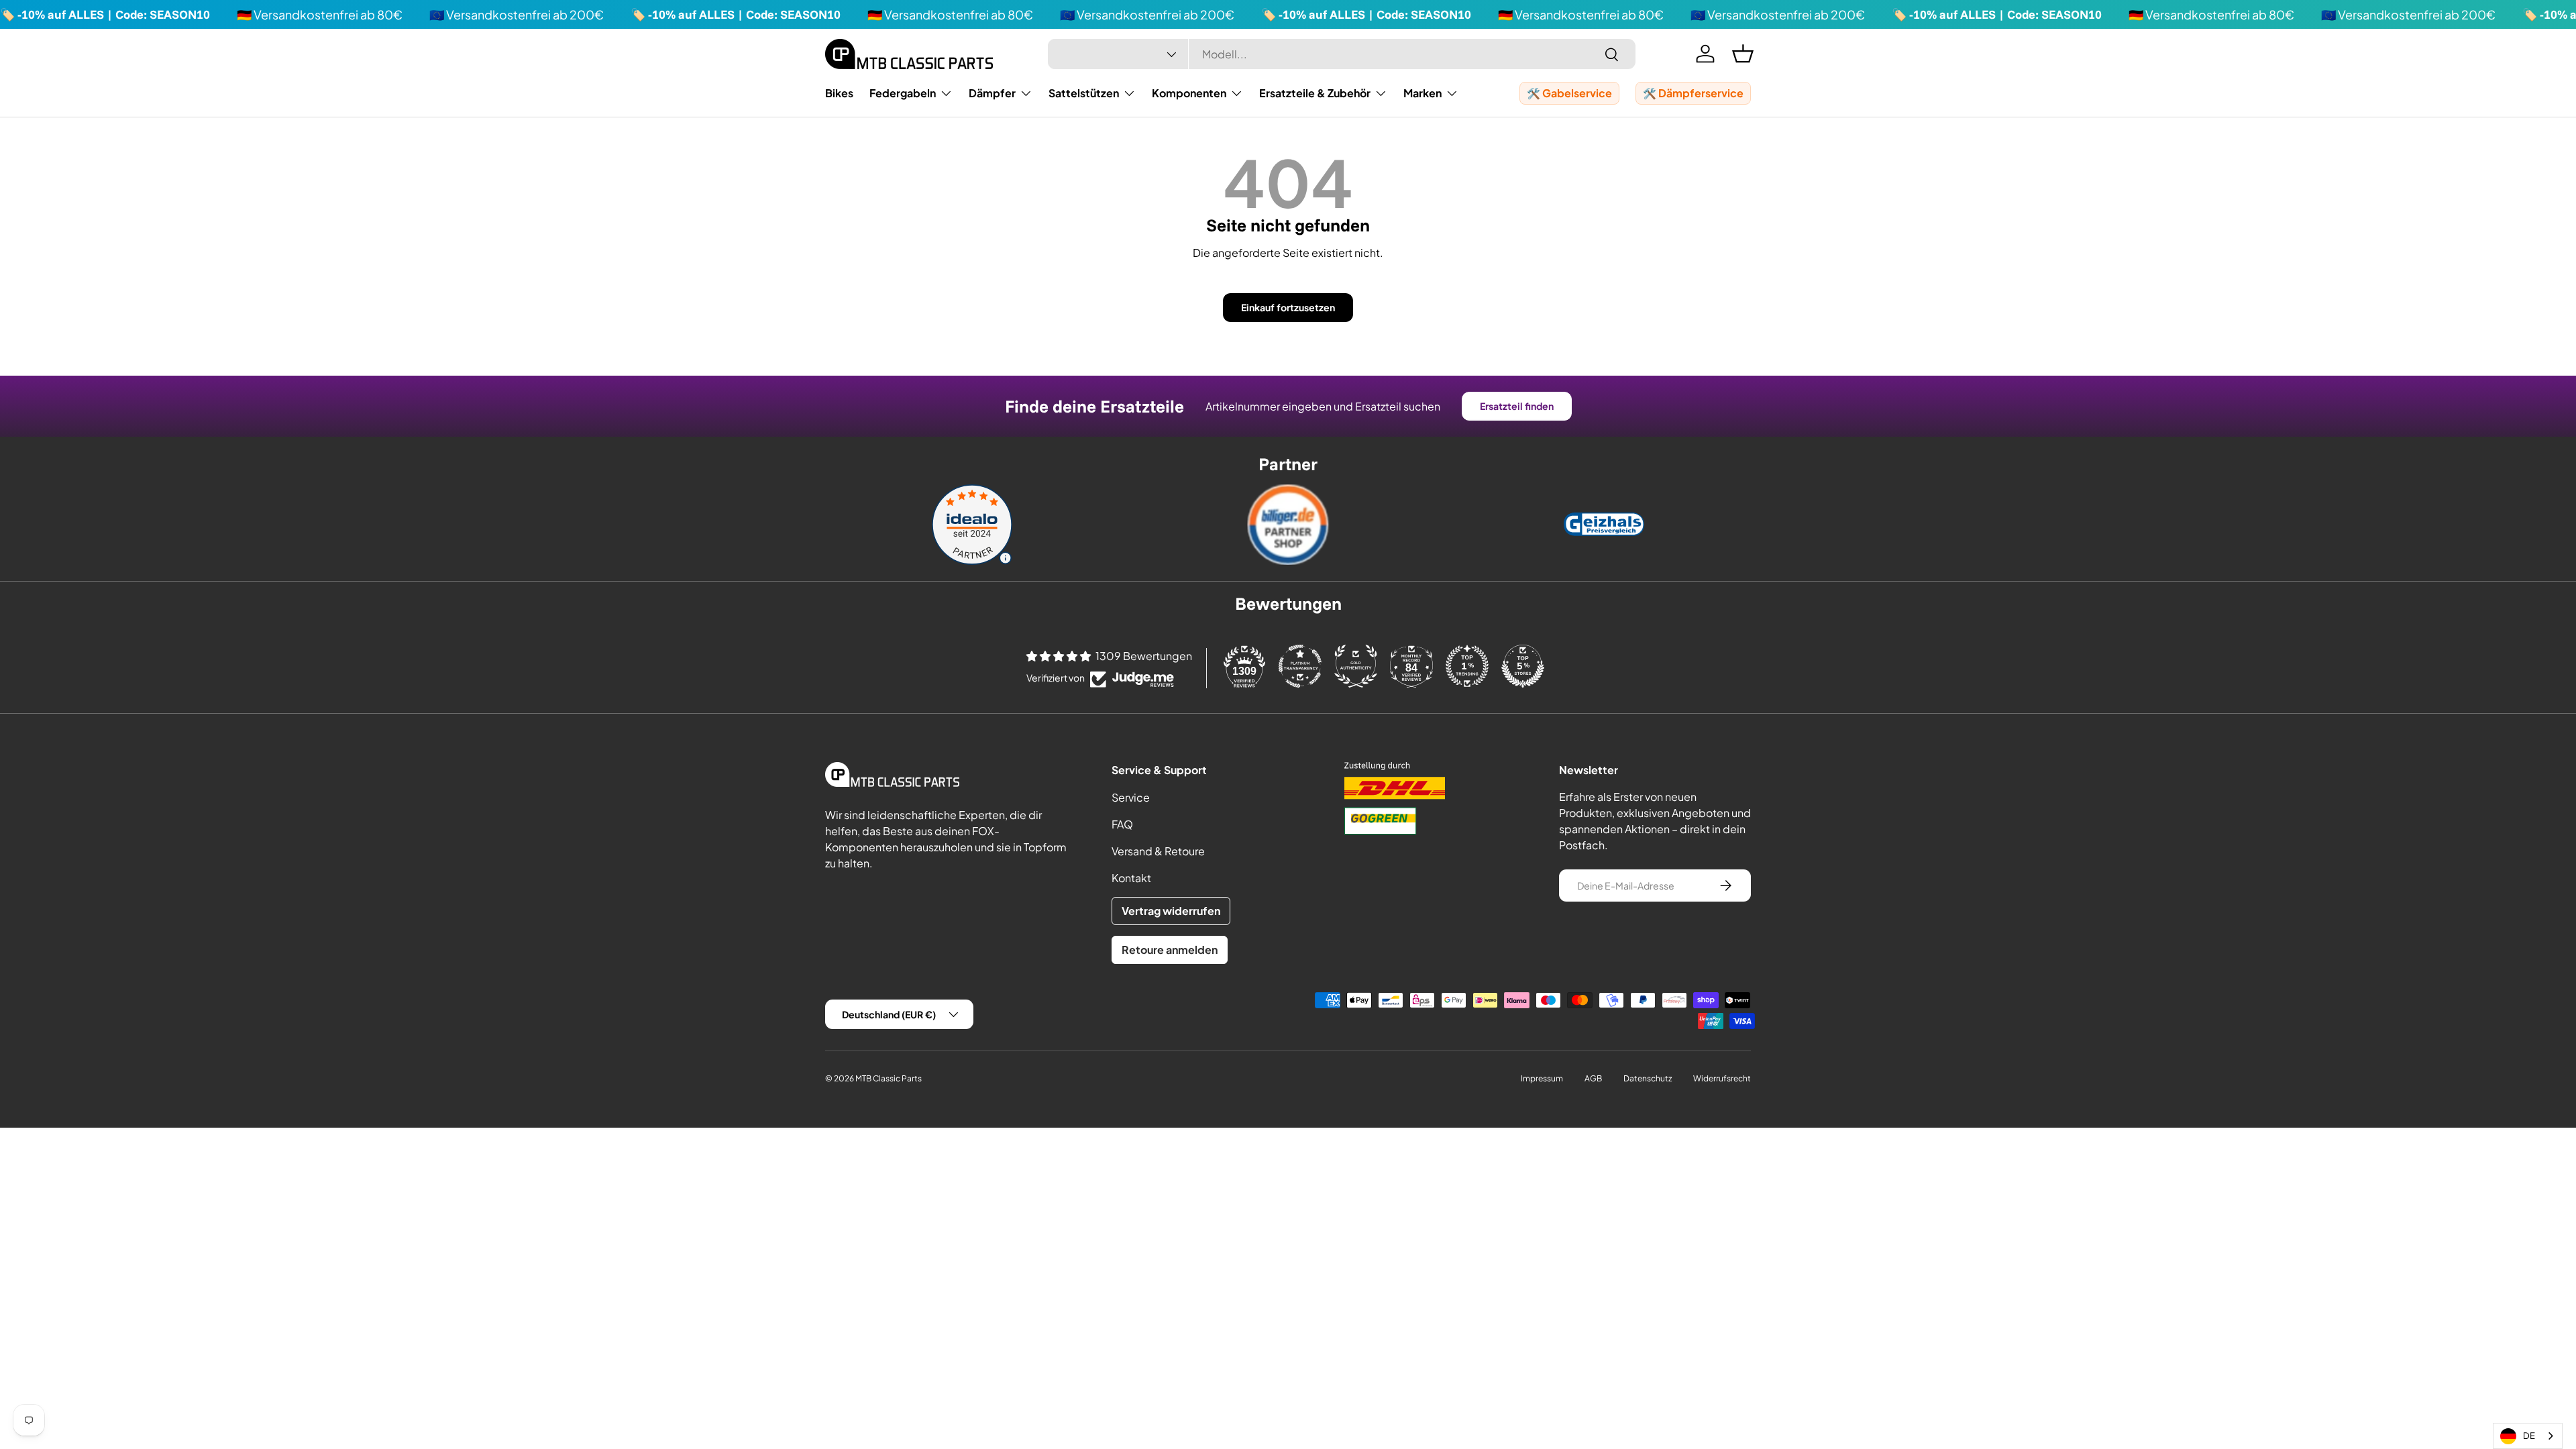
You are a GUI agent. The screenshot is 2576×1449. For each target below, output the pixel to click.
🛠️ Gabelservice (1569, 93)
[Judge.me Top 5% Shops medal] (1523, 666)
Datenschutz (1648, 1078)
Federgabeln (903, 93)
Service (1131, 797)
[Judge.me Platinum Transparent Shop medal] (1300, 666)
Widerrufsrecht (1722, 1078)
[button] (1743, 54)
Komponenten (1189, 93)
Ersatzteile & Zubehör (1315, 93)
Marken (1423, 93)
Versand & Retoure (1158, 851)
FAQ (1122, 824)
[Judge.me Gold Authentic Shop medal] (1356, 666)
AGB (1593, 1078)
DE (2529, 1436)
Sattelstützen (1084, 93)
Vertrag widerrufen (1171, 911)
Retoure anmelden (1170, 950)
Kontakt (1131, 878)
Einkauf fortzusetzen (1288, 307)
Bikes (839, 93)
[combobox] (1342, 54)
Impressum (1542, 1078)
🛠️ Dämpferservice (1693, 93)
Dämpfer (992, 93)
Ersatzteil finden (1517, 406)
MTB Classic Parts (889, 1078)
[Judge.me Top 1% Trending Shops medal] (1467, 666)
